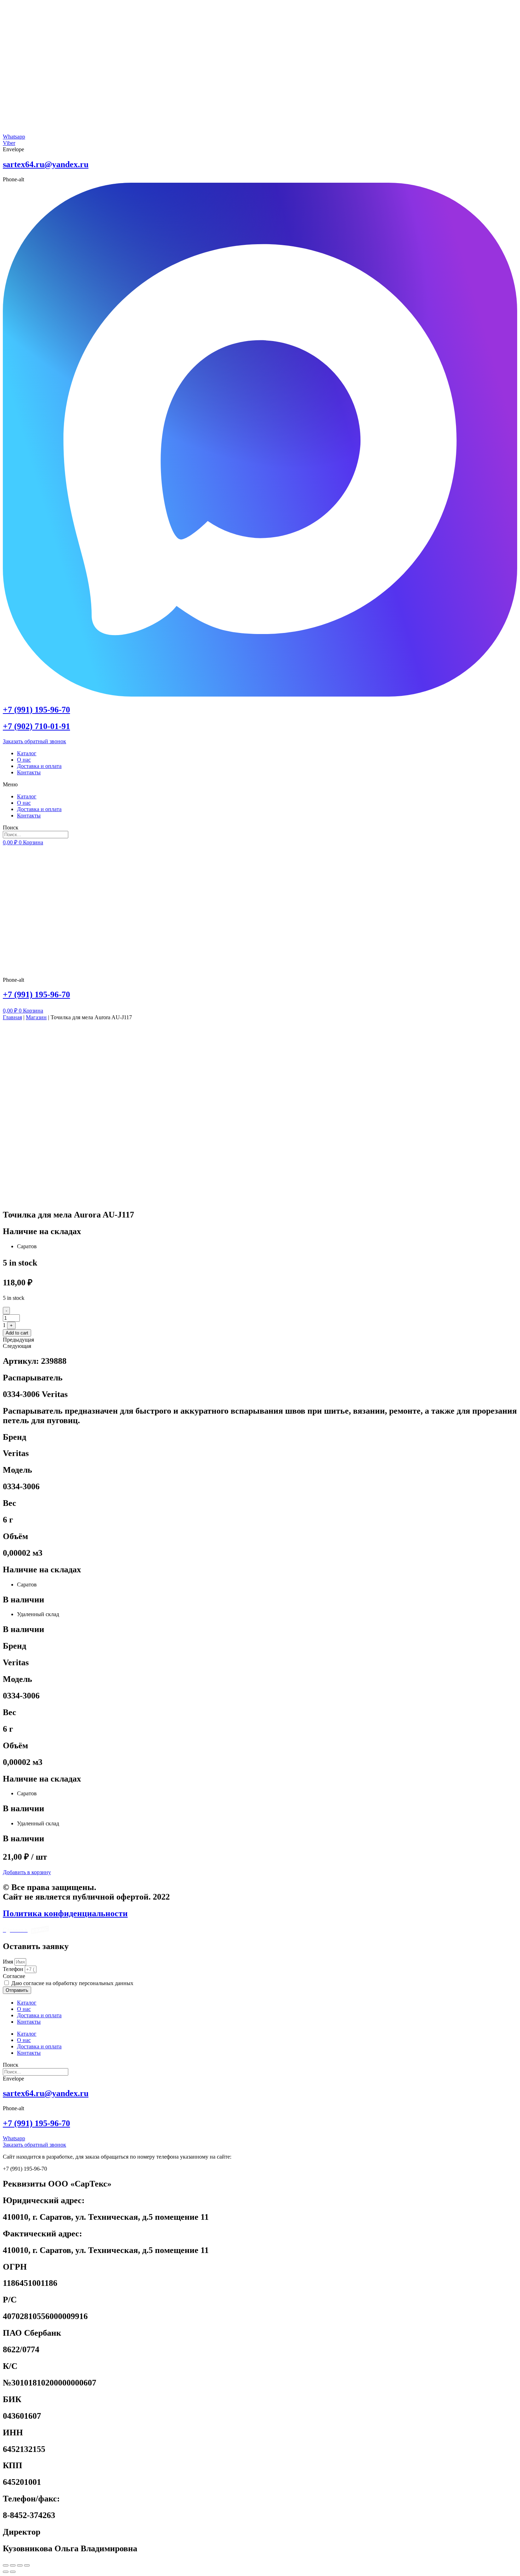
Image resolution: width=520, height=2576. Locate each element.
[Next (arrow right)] (13, 2572)
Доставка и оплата (39, 766)
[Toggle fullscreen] (20, 2565)
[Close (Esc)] (6, 2565)
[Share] (13, 2565)
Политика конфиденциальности (65, 1913)
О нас (24, 760)
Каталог (27, 753)
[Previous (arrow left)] (6, 2572)
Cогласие (14, 1976)
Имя (9, 1962)
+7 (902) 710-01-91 (36, 726)
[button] (260, 785)
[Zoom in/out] (27, 2565)
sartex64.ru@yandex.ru (46, 164)
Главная (12, 1017)
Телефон (14, 1969)
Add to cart (17, 1333)
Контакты (29, 772)
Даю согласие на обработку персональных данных (72, 1983)
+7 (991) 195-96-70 (36, 710)
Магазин (36, 1017)
